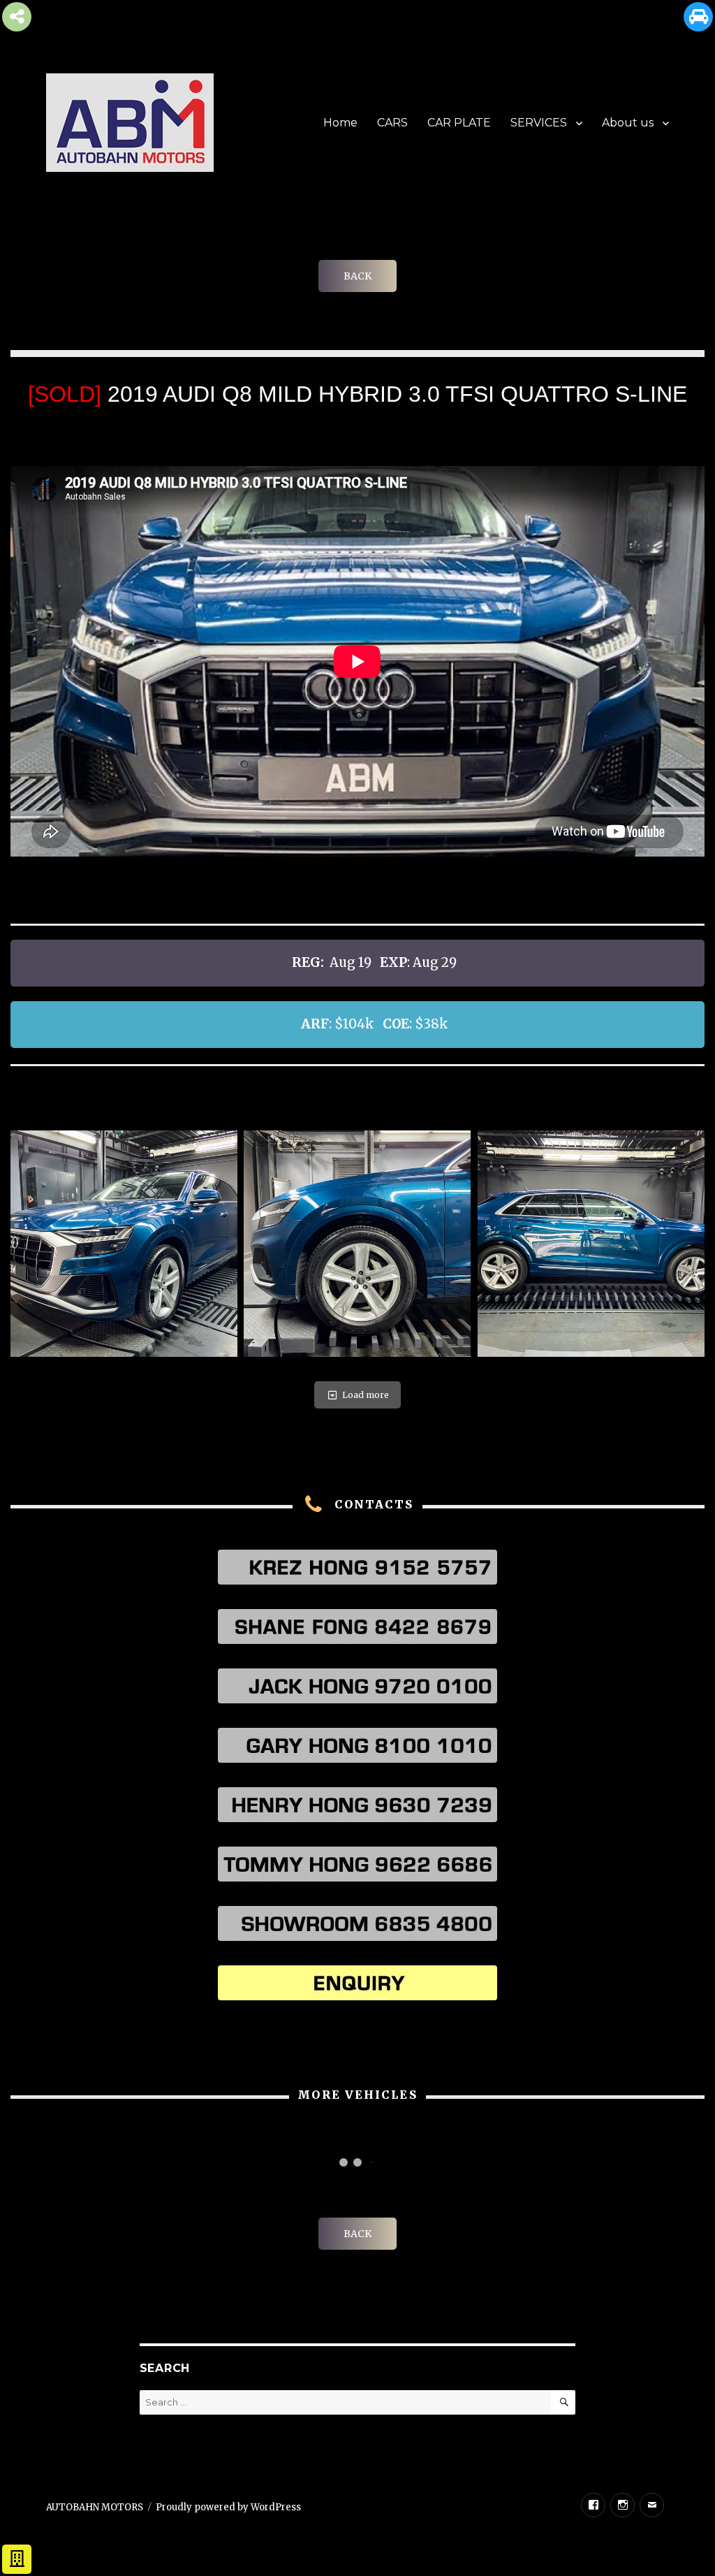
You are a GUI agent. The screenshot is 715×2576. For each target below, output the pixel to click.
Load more (366, 1395)
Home (340, 123)
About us (628, 123)
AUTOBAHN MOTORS (95, 2507)
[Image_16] (124, 1244)
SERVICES (539, 123)
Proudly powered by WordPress (228, 2507)
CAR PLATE (459, 123)
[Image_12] (357, 1244)
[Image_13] (591, 1244)
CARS (392, 123)
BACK (357, 276)
